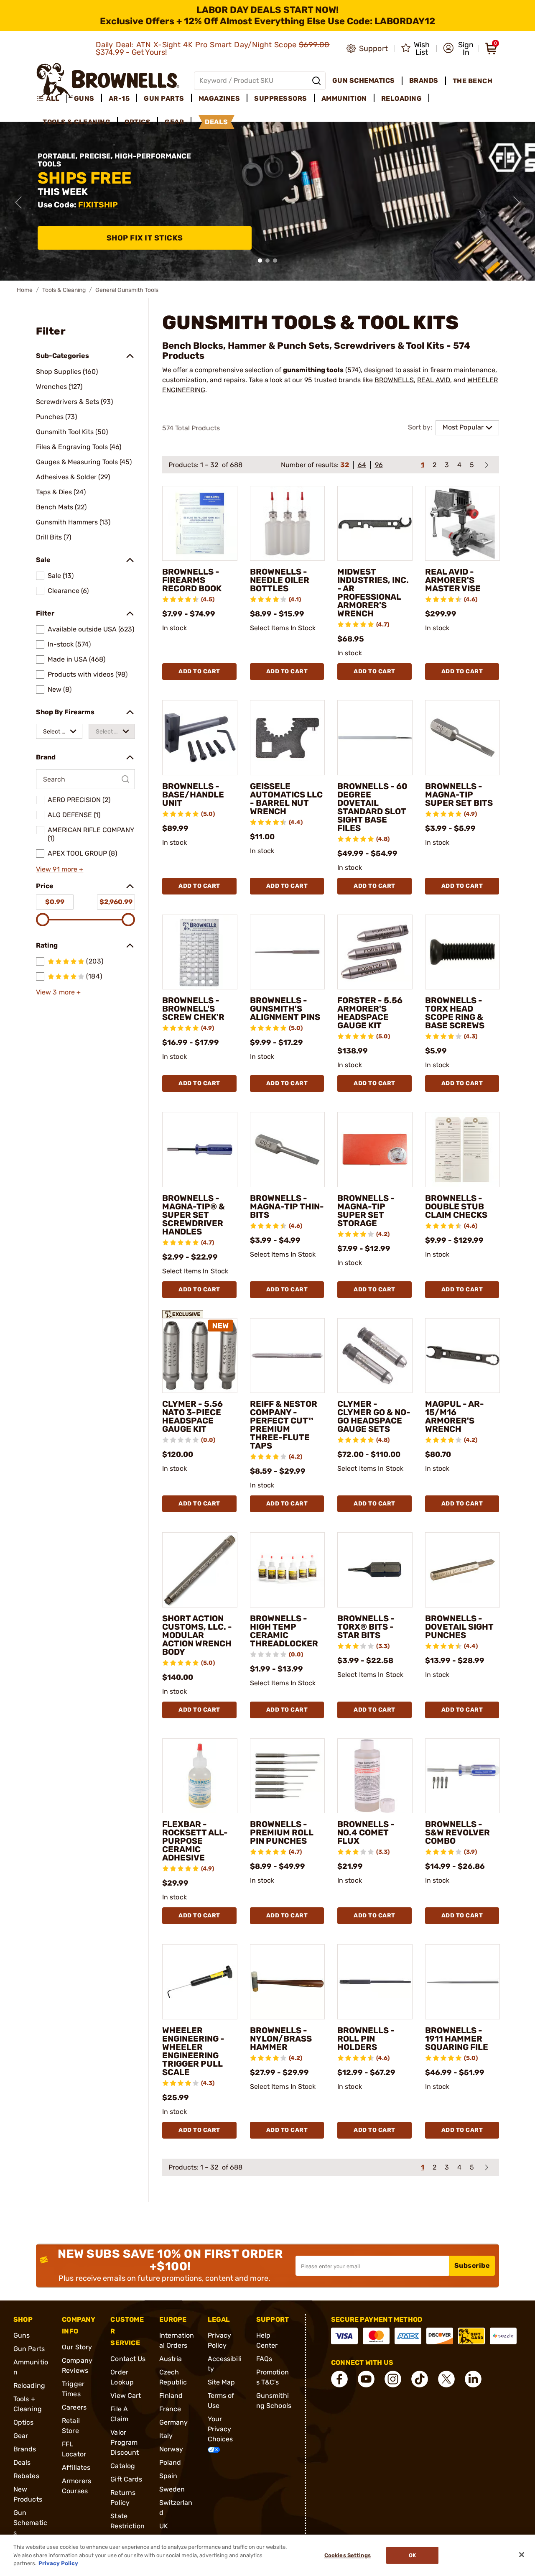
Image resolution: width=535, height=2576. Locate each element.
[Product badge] (183, 1311)
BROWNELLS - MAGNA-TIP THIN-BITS (287, 1206)
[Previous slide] (18, 202)
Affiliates (76, 2467)
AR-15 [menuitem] (119, 98)
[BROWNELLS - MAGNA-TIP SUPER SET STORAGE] (375, 1150)
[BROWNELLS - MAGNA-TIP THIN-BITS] (288, 1150)
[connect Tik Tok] (420, 2379)
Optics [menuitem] (138, 122)
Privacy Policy (58, 2563)
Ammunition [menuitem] (344, 98)
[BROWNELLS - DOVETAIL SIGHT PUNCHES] (463, 1570)
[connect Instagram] (393, 2379)
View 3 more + (58, 992)
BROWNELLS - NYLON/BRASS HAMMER (281, 2039)
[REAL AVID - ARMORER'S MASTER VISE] (463, 524)
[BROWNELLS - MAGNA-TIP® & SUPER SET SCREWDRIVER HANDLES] (200, 1150)
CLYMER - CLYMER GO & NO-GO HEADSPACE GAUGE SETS (374, 1416)
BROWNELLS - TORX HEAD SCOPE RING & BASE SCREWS (455, 1013)
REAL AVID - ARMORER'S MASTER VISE (453, 580)
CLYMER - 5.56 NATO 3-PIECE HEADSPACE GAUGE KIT (192, 1416)
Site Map (222, 2382)
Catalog (123, 2466)
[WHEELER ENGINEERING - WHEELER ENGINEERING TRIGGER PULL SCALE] (200, 1982)
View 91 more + (60, 869)
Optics (24, 2422)
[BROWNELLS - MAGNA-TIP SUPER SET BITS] (463, 738)
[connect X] (446, 2379)
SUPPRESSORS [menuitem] (281, 98)
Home (25, 290)
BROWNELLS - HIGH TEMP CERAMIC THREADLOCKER (284, 1631)
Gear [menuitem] (174, 122)
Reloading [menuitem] (402, 98)
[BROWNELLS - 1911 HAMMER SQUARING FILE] (463, 1982)
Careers (74, 2407)
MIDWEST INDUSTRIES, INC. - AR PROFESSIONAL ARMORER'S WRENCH (373, 593)
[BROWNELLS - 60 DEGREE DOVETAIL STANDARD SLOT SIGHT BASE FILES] (375, 738)
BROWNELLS (394, 380)
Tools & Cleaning (64, 290)
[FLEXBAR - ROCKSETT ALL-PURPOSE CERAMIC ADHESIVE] (200, 1776)
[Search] (316, 81)
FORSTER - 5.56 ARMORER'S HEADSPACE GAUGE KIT (370, 1013)
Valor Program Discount (125, 2442)
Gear (21, 2436)
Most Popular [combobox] (463, 427)
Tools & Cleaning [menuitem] (76, 122)
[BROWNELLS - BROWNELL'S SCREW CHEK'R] (200, 952)
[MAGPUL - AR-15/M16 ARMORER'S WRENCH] (463, 1356)
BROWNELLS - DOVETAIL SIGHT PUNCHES (459, 1627)
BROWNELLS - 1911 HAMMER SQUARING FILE (457, 2039)
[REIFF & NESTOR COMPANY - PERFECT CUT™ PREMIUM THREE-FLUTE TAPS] (288, 1356)
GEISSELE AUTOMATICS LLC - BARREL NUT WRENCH (286, 799)
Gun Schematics (30, 2523)
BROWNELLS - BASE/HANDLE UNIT (193, 795)
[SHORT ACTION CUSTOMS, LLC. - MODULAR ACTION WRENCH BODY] (200, 1570)
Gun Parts (29, 2349)
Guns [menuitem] (84, 98)
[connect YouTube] (366, 2379)
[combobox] (59, 731)
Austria (171, 2359)
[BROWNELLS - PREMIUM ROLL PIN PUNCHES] (288, 1776)
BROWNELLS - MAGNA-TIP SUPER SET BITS (459, 795)
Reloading (29, 2386)
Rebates (26, 2476)
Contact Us (128, 2359)
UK (164, 2526)
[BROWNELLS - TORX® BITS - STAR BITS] (375, 1570)
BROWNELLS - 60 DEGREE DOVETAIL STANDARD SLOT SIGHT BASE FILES (372, 807)
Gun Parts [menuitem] (164, 98)
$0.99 (55, 902)
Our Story (77, 2347)
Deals (22, 2462)
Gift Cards (126, 2479)
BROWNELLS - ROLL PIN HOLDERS (366, 2039)
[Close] (522, 2555)
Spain (168, 2476)
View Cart (126, 2396)
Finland (171, 2396)
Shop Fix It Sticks (145, 238)
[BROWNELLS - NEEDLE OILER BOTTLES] (288, 524)
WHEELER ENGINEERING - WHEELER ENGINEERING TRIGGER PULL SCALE (193, 2051)
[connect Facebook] (339, 2379)
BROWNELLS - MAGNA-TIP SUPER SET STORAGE (366, 1211)
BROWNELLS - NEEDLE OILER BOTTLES (280, 580)
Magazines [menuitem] (219, 98)
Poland (170, 2462)
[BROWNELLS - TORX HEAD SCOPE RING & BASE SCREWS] (463, 952)
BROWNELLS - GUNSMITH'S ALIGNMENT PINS (285, 1009)
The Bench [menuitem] (473, 81)
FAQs (264, 2359)
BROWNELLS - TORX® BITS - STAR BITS (366, 1627)
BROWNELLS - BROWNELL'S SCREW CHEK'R (193, 1009)
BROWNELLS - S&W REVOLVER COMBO (457, 1832)
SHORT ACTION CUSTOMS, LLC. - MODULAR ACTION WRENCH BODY (197, 1635)
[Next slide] (517, 202)
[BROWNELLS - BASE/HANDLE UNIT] (200, 738)
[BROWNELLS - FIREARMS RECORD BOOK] (200, 524)
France (170, 2409)
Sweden (172, 2489)
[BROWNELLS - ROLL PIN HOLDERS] (375, 1982)
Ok (412, 2555)
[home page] (108, 80)
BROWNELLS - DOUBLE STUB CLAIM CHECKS (456, 1206)
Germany (174, 2422)
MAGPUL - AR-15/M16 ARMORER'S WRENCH (455, 1416)
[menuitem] (52, 99)
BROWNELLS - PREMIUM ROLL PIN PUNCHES (282, 1832)
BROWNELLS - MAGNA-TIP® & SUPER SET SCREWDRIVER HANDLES (194, 1215)
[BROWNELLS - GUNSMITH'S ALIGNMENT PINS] (288, 952)
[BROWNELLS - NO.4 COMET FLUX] (375, 1776)
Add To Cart (199, 671)
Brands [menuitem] (424, 80)
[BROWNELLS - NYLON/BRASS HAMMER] (288, 1982)
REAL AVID (434, 380)
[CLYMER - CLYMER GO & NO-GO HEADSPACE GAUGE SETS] (375, 1356)
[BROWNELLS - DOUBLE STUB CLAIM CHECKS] (463, 1150)
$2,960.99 (116, 902)
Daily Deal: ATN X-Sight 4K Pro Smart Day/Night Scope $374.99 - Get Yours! (213, 49)
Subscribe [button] (472, 2265)
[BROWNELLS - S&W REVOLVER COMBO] (463, 1776)
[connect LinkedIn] (473, 2379)
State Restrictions (127, 2526)
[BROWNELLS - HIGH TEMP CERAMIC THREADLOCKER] (288, 1570)
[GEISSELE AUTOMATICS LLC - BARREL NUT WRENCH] (288, 738)
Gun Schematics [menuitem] (364, 80)
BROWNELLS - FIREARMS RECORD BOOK (192, 580)
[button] (458, 49)
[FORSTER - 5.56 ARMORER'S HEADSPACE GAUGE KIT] (375, 952)
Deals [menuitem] (217, 122)
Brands (25, 2449)
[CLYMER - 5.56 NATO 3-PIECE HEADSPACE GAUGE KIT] (200, 1356)
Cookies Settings (348, 2555)
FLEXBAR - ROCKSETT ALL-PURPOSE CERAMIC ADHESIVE (195, 1841)
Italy (166, 2436)
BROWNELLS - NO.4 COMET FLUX (366, 1832)
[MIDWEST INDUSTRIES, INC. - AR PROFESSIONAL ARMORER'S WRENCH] (375, 524)
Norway (171, 2449)
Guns (22, 2335)
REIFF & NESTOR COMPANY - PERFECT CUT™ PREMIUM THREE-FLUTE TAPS (284, 1425)
